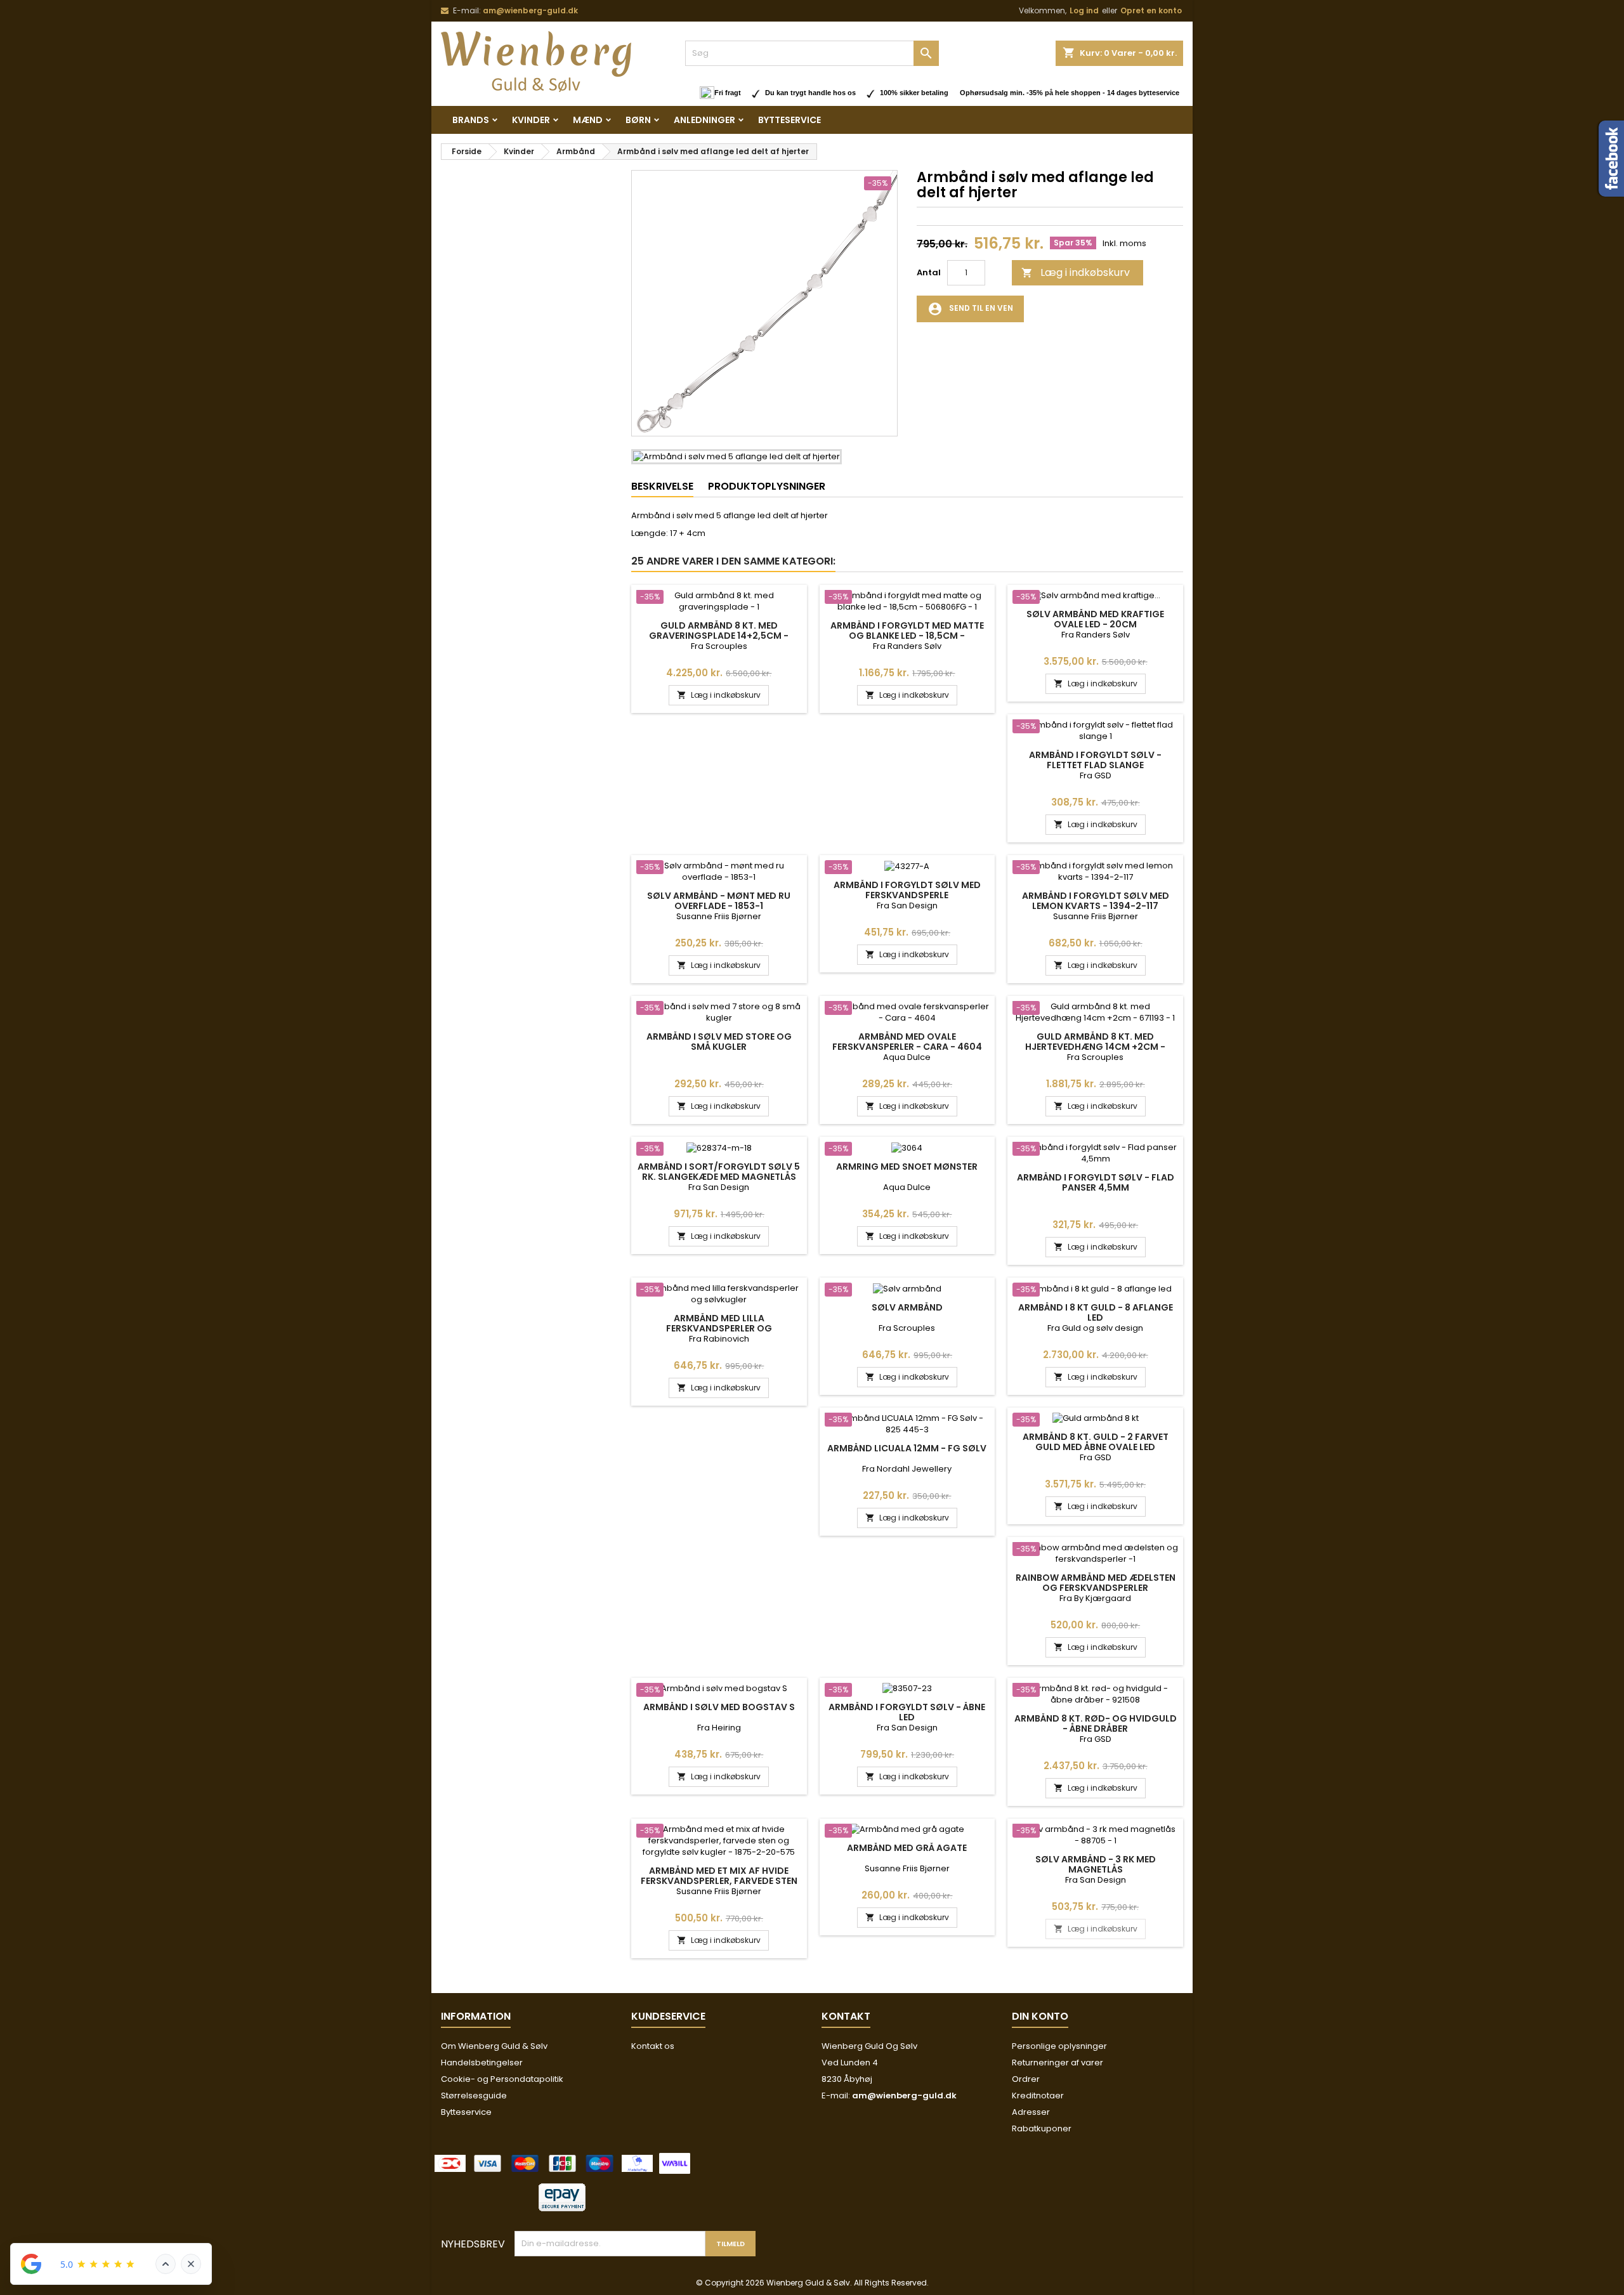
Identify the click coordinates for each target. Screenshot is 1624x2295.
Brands (471, 120)
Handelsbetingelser (482, 2063)
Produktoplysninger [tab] (767, 486)
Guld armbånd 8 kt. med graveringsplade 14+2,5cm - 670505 (719, 636)
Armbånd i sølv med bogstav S (719, 1707)
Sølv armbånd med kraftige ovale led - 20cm (1095, 619)
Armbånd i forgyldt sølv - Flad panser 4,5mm (1096, 1182)
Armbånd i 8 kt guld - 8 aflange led (1096, 1312)
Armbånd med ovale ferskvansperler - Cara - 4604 (907, 1042)
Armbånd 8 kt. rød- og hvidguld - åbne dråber (1096, 1723)
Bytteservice (789, 120)
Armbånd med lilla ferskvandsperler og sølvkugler (719, 1328)
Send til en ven (970, 309)
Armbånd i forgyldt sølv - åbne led (907, 1712)
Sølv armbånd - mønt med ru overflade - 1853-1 (719, 901)
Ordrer (1026, 2079)
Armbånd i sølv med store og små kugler (719, 1042)
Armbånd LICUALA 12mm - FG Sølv (907, 1448)
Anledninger (704, 120)
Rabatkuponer (1042, 2128)
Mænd (588, 120)
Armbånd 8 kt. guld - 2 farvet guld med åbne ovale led (1096, 1442)
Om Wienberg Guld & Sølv (494, 2046)
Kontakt (846, 2016)
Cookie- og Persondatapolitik (502, 2079)
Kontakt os (653, 2046)
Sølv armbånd (907, 1307)
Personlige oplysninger (1059, 2046)
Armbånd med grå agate (907, 1848)
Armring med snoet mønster (907, 1167)
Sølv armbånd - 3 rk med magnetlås (1096, 1864)
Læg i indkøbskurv (1076, 272)
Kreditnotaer (1038, 2096)
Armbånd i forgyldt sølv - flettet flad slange (1095, 760)
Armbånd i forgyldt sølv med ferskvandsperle (907, 890)
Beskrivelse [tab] (662, 486)
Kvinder (531, 120)
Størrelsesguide (474, 2096)
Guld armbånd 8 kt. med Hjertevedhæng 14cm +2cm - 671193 (1095, 1047)
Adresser (1031, 2112)
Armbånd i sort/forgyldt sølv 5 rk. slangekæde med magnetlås (719, 1172)
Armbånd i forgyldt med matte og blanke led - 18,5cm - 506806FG (907, 636)
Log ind (1084, 10)
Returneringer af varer (1058, 2063)
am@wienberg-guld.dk (530, 10)
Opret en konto (1151, 10)
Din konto (1040, 2016)
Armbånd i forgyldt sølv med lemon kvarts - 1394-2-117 (1096, 901)
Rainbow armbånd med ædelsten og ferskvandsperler (1096, 1583)
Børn (638, 120)
